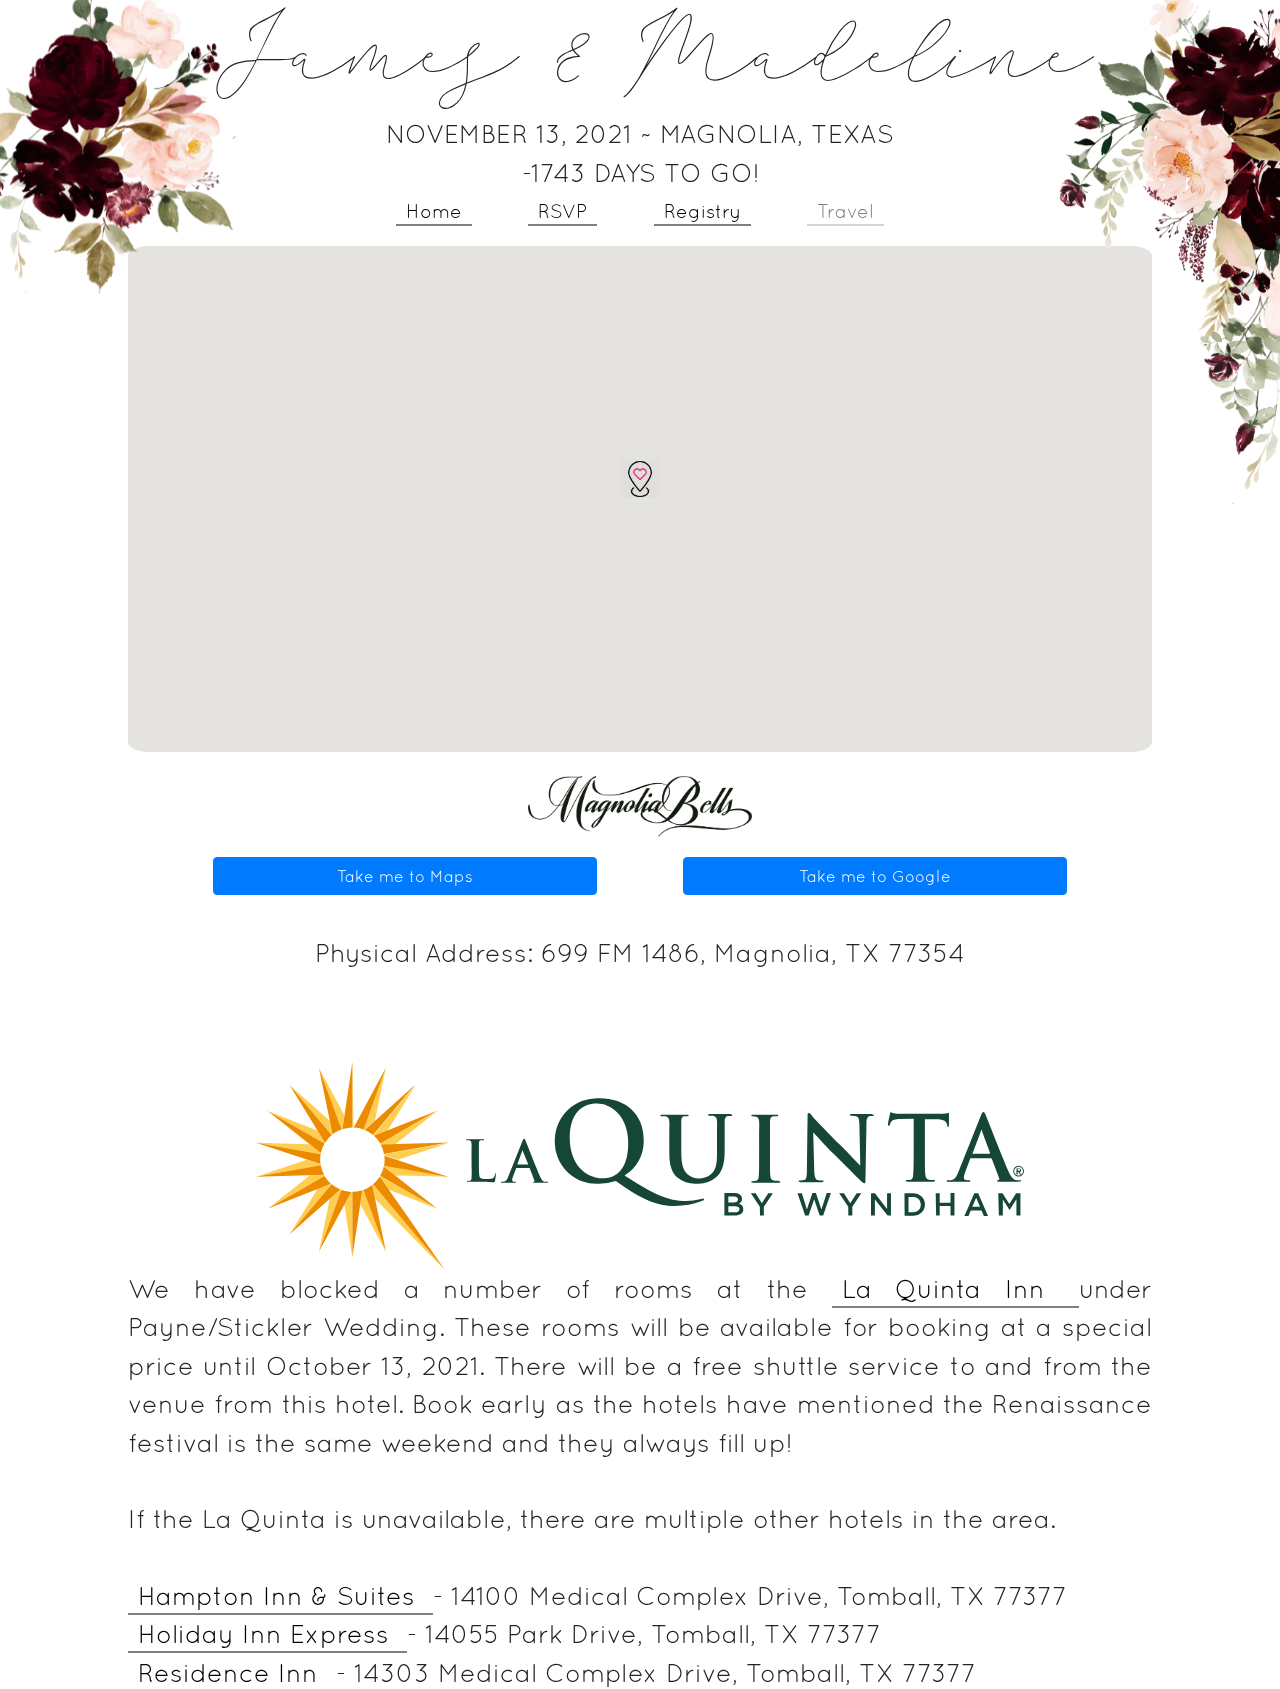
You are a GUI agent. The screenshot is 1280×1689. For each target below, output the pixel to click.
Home (434, 211)
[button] (640, 479)
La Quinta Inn (956, 1289)
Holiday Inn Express (267, 1634)
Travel (845, 211)
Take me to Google (875, 876)
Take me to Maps (405, 876)
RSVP (562, 211)
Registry (702, 211)
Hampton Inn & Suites (280, 1596)
